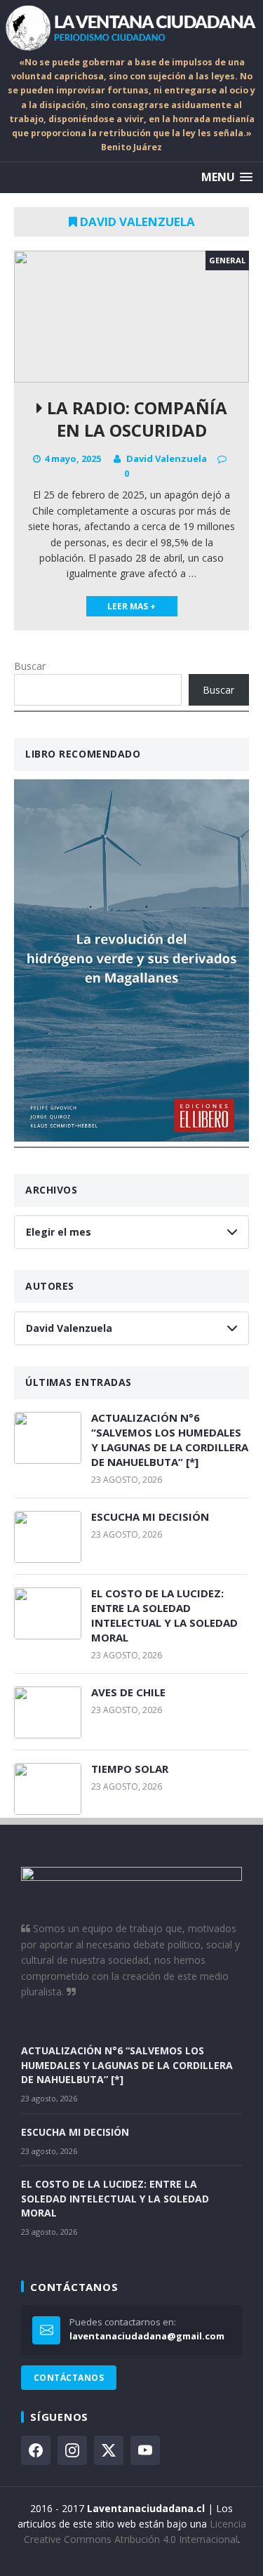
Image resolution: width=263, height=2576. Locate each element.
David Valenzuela (167, 458)
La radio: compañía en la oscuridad (135, 418)
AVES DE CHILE (128, 1692)
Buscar (30, 666)
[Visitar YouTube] (145, 2450)
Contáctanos (69, 2378)
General (227, 260)
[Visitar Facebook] (36, 2450)
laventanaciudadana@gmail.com (147, 2336)
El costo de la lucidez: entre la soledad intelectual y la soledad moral (164, 1615)
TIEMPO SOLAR (130, 1769)
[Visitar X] (109, 2450)
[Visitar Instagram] (72, 2450)
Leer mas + (131, 606)
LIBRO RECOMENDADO (83, 754)
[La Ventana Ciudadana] (131, 28)
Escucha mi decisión (150, 1517)
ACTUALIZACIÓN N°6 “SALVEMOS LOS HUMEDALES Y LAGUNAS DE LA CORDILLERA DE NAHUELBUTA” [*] (170, 1440)
